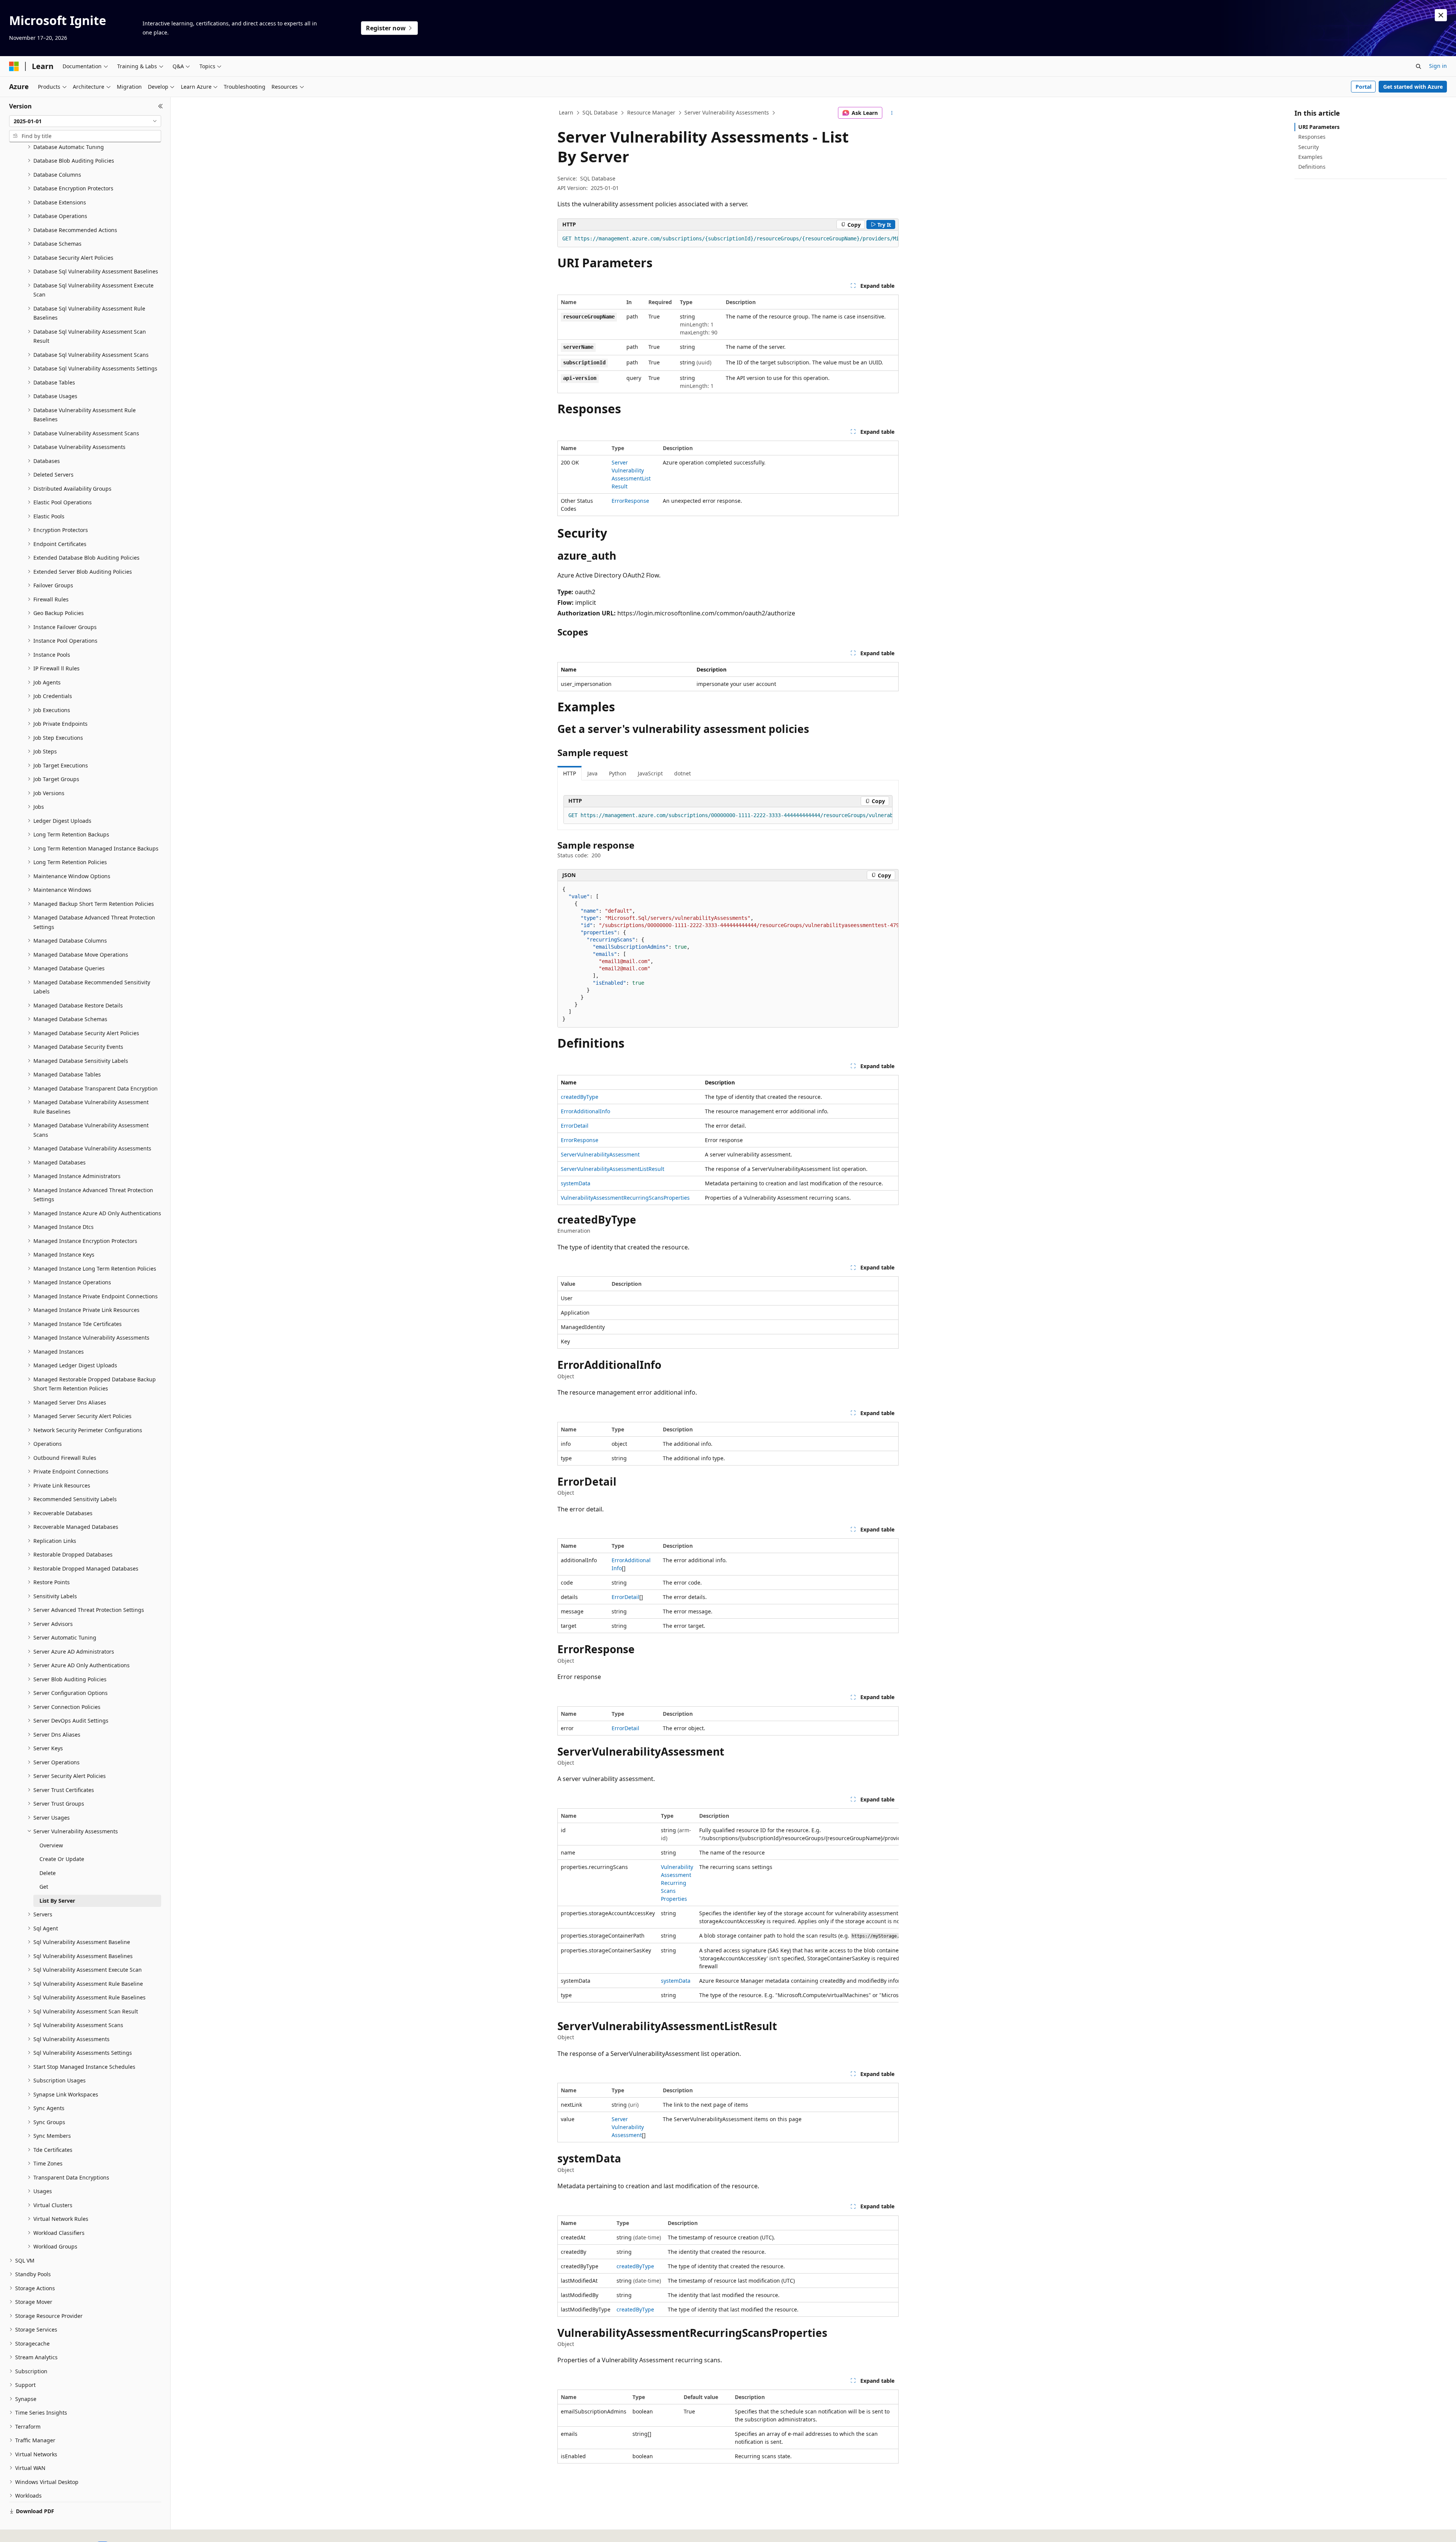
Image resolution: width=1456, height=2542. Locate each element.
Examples (1310, 157)
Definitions (1312, 167)
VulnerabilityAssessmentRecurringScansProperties (625, 1198)
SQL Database (600, 112)
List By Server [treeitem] (57, 1901)
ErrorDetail (575, 1126)
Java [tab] (592, 773)
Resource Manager (651, 112)
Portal (1363, 87)
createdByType (580, 1097)
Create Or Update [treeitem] (62, 1859)
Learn (566, 112)
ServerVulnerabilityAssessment (600, 1154)
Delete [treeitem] (48, 1873)
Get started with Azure (1413, 87)
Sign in (1438, 66)
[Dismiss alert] (1441, 15)
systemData (576, 1183)
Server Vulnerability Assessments (727, 112)
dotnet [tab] (682, 773)
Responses (1312, 137)
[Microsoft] (14, 66)
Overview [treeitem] (51, 1845)
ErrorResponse (630, 501)
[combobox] (85, 121)
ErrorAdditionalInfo (585, 1111)
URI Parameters (1319, 127)
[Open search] (1418, 66)
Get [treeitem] (44, 1887)
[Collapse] (161, 106)
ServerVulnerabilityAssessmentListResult (613, 1169)
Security (1309, 147)
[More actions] (892, 113)
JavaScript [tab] (650, 773)
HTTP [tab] (570, 773)
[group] (728, 239)
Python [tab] (618, 773)
